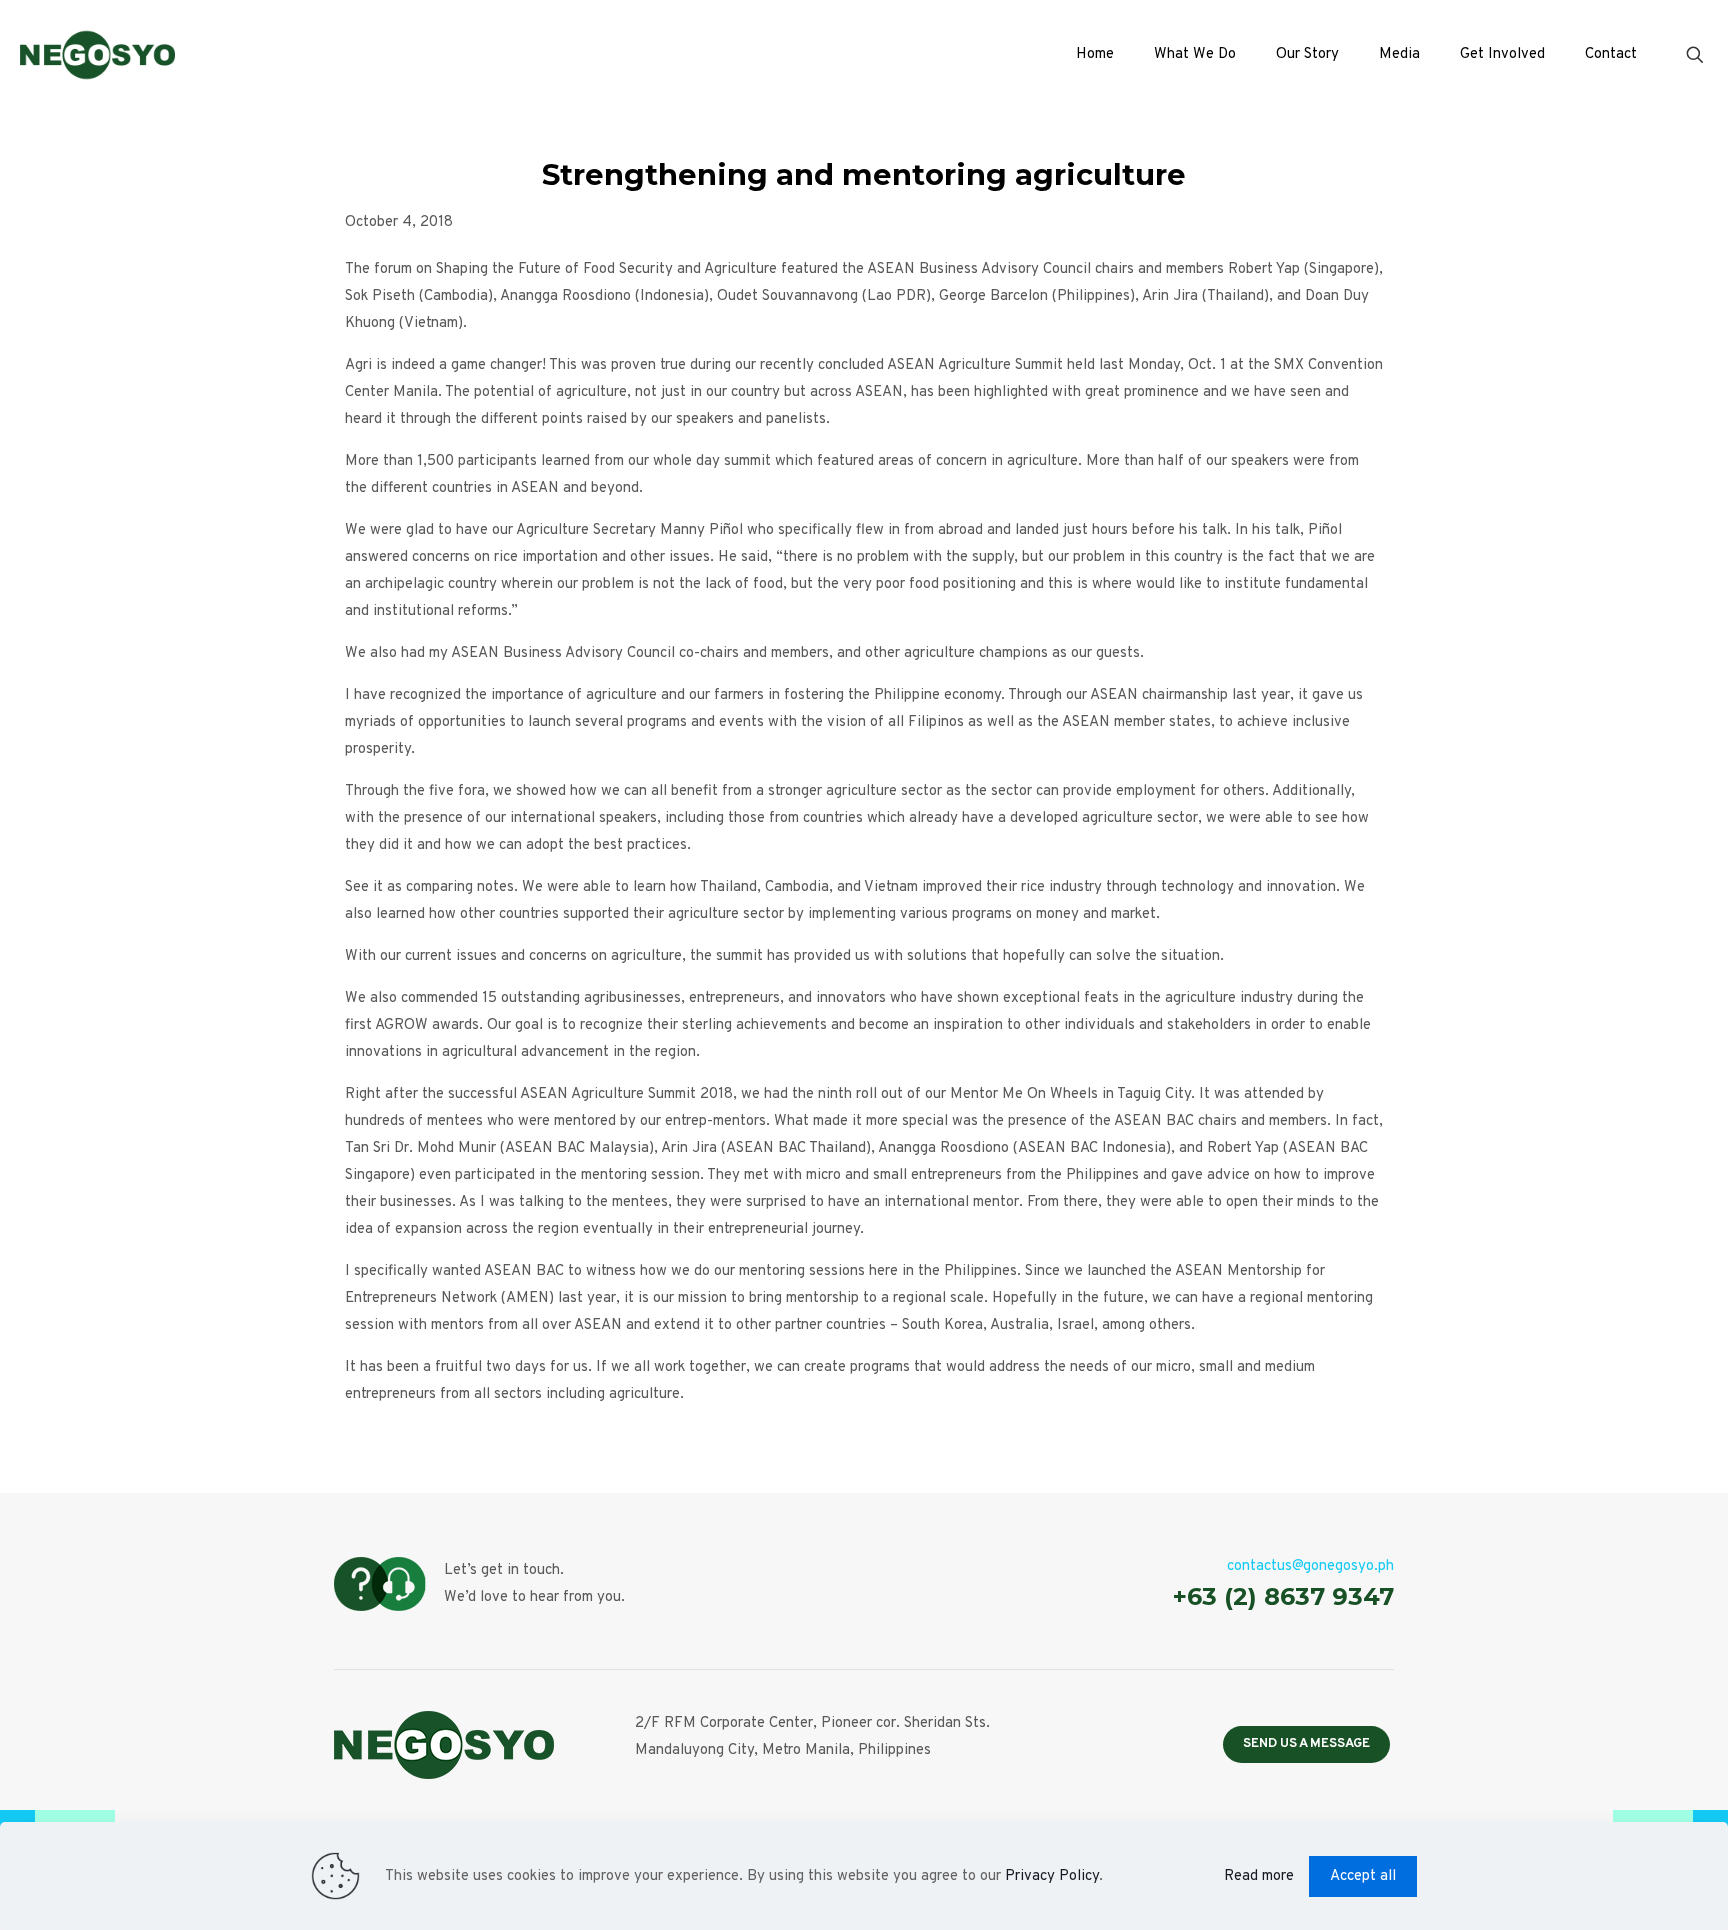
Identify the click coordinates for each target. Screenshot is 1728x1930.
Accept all (1363, 1876)
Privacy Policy (1052, 1876)
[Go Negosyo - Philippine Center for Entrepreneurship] (97, 55)
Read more (1259, 1876)
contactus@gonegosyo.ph (1310, 1566)
